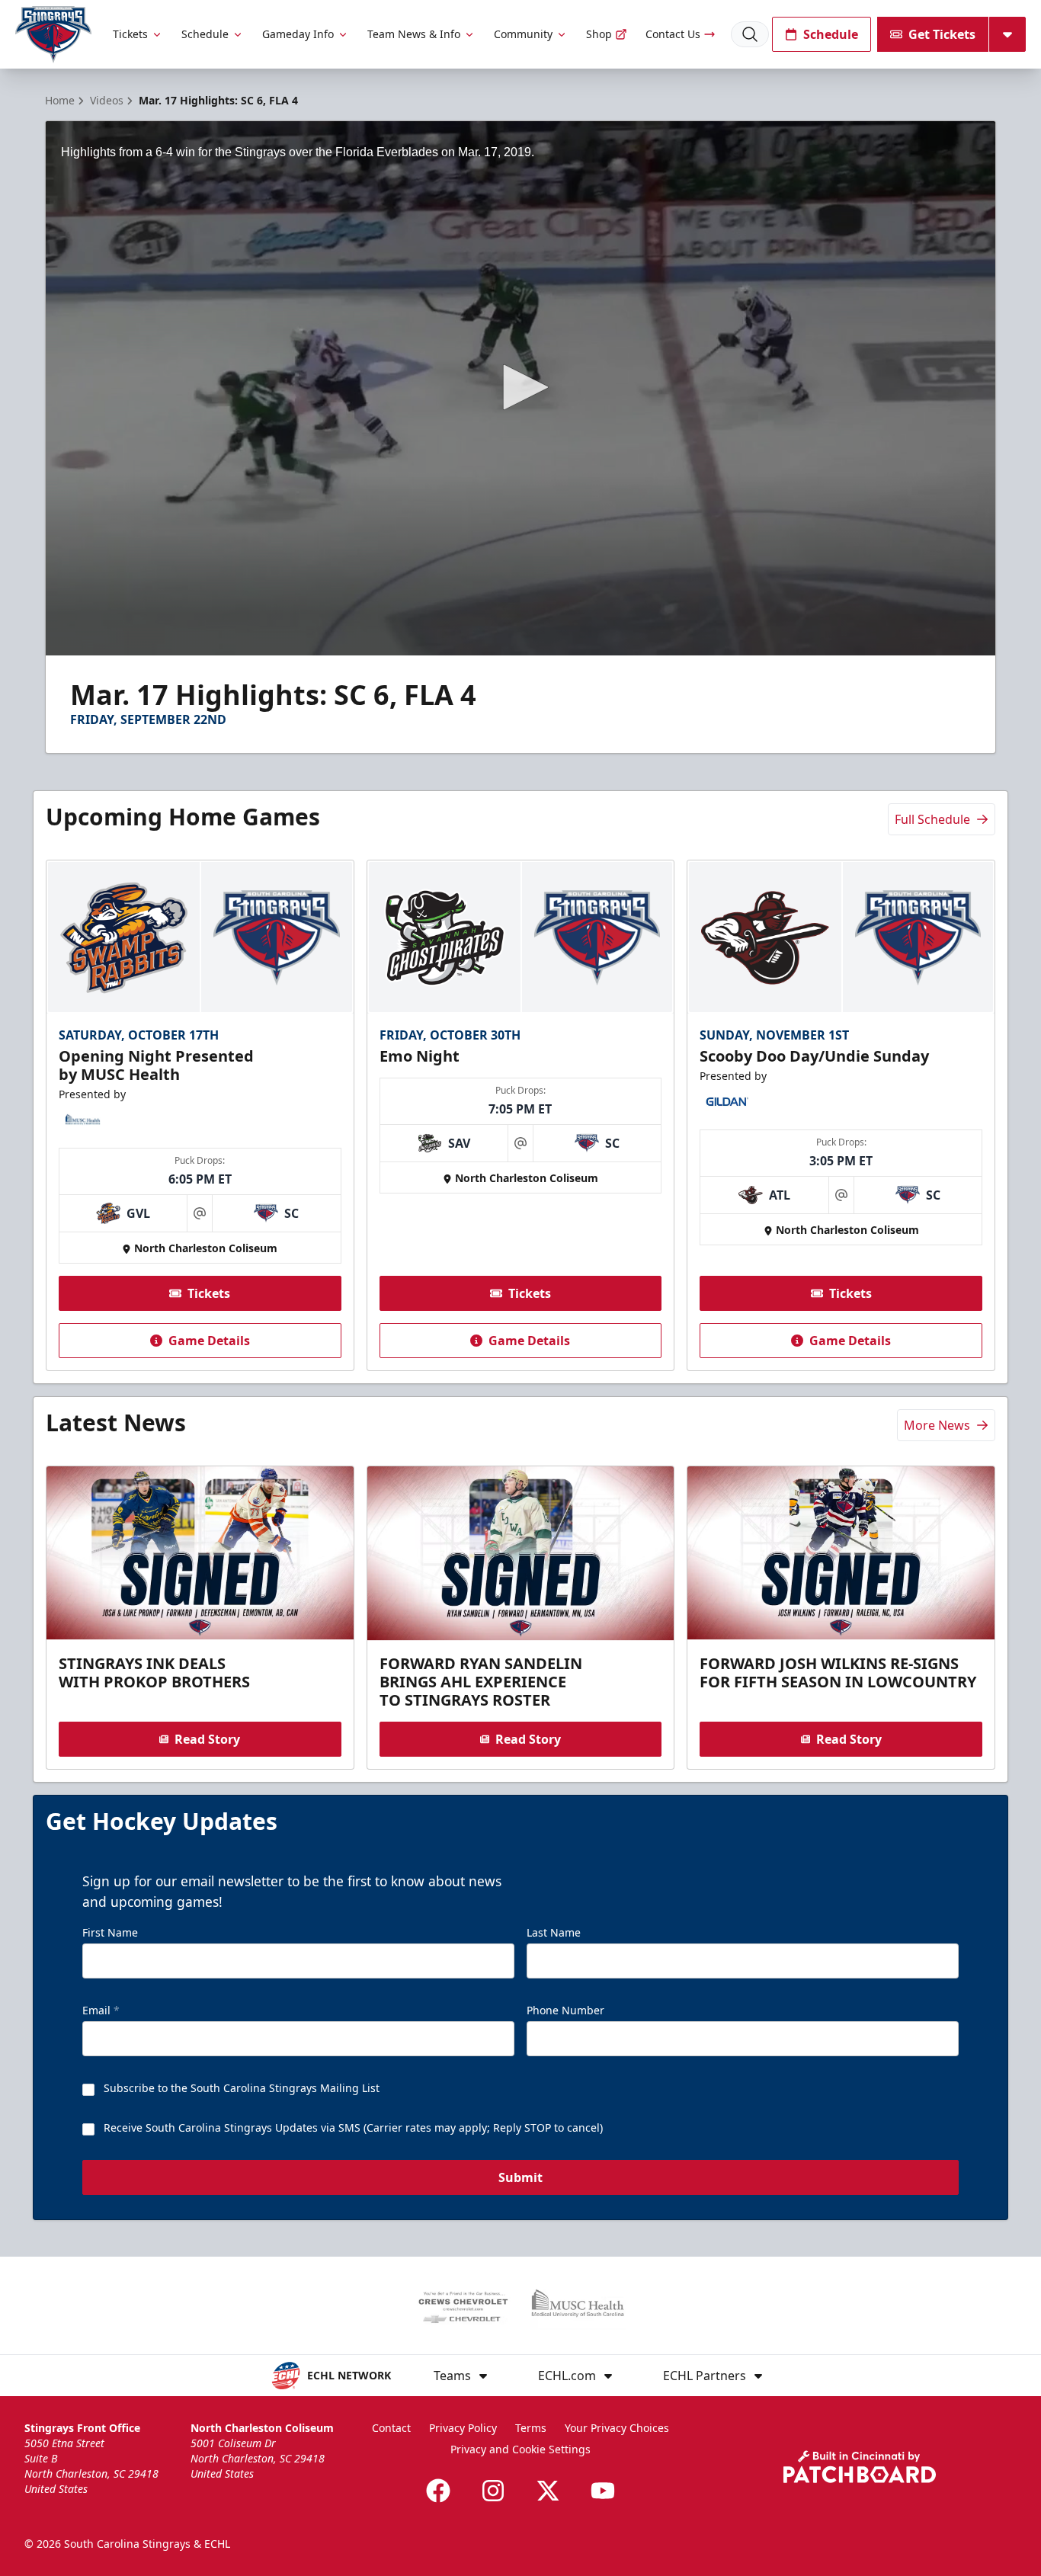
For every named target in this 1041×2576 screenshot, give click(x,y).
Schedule (205, 34)
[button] (520, 387)
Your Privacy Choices (617, 2428)
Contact (391, 2428)
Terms (531, 2428)
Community (523, 34)
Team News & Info (414, 34)
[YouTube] (603, 2491)
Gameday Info (298, 34)
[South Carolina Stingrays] (53, 35)
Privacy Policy (463, 2428)
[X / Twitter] (548, 2491)
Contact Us (673, 34)
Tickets (130, 34)
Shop (599, 34)
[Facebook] (438, 2491)
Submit (520, 2177)
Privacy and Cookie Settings (520, 2449)
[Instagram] (493, 2491)
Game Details (209, 1341)
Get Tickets (942, 34)
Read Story (207, 1739)
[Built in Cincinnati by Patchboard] (860, 2467)
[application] (520, 388)
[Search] (750, 34)
